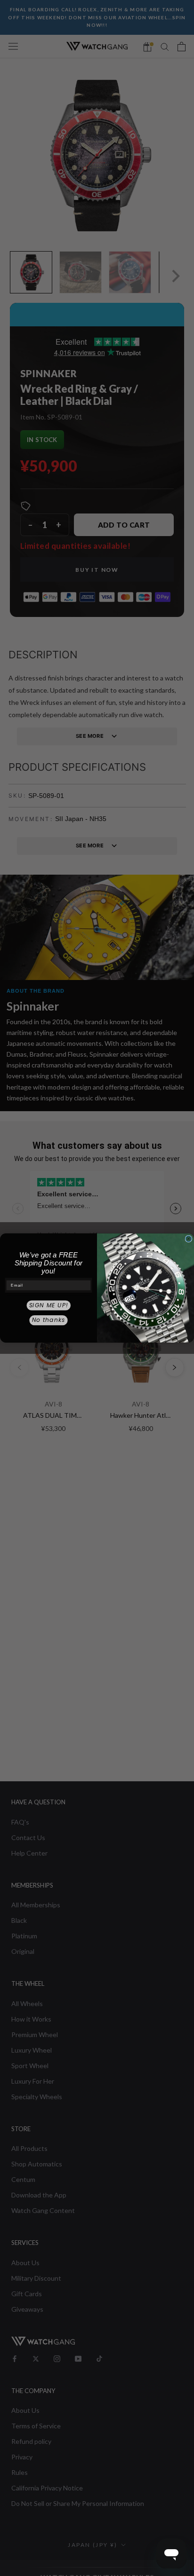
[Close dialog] (189, 1239)
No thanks (49, 1320)
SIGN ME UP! (49, 1305)
